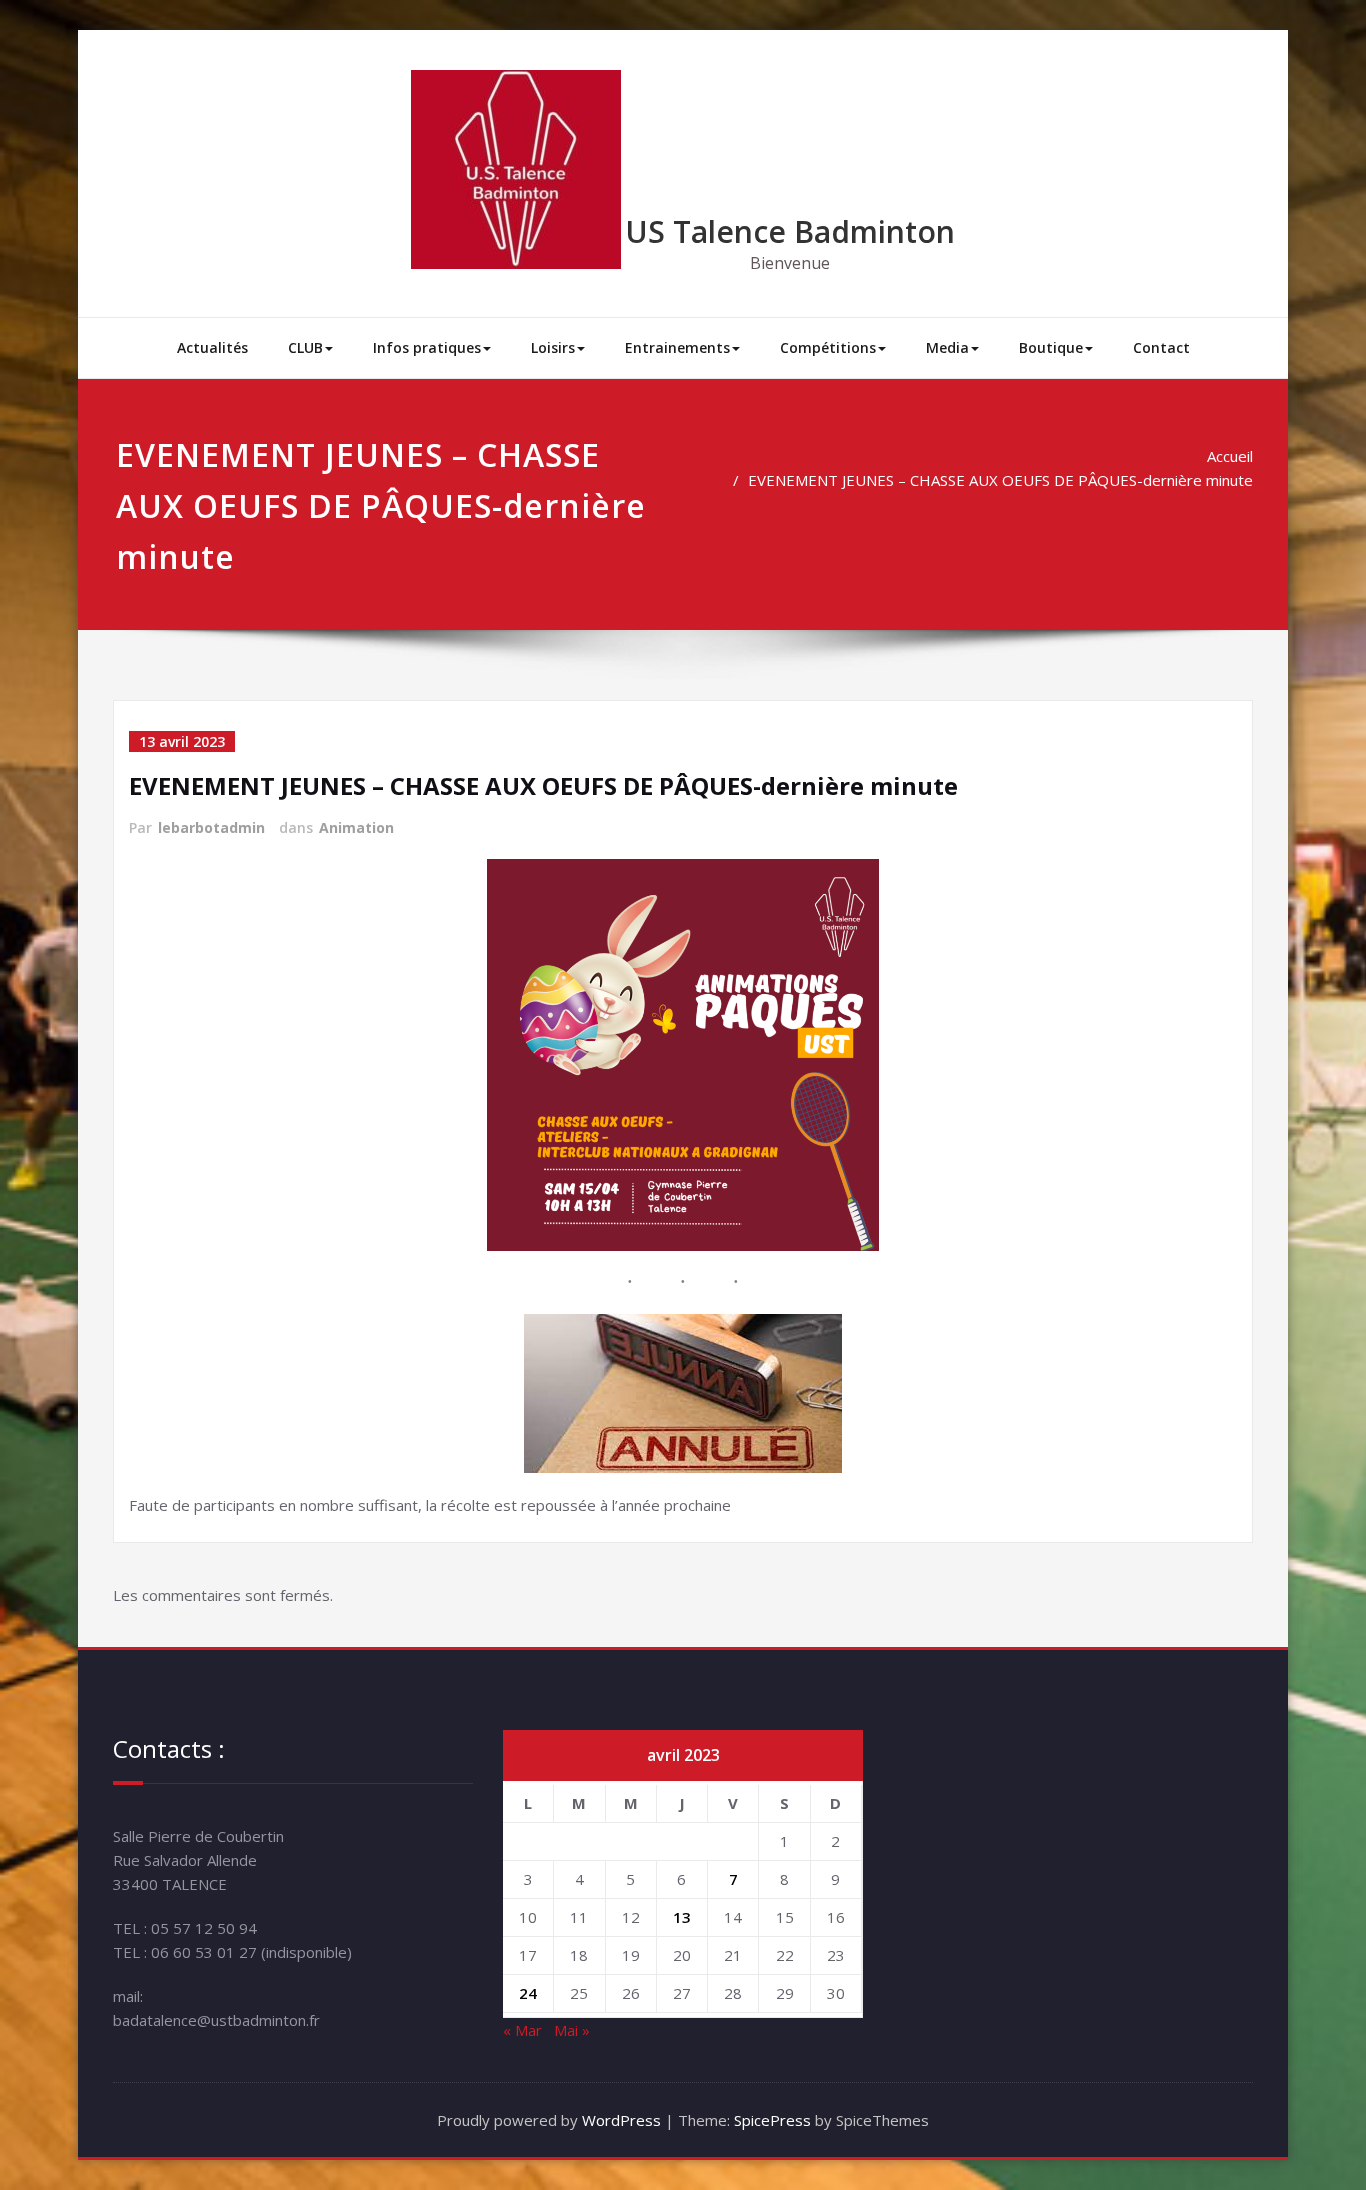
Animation (356, 827)
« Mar (522, 2030)
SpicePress (772, 2120)
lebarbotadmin (211, 827)
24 (528, 1993)
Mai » (572, 2030)
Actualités (212, 347)
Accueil (1230, 456)
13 (682, 1917)
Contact (1161, 347)
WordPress (621, 2120)
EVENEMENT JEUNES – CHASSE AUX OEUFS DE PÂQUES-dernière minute (1000, 480)
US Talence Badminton (790, 231)
